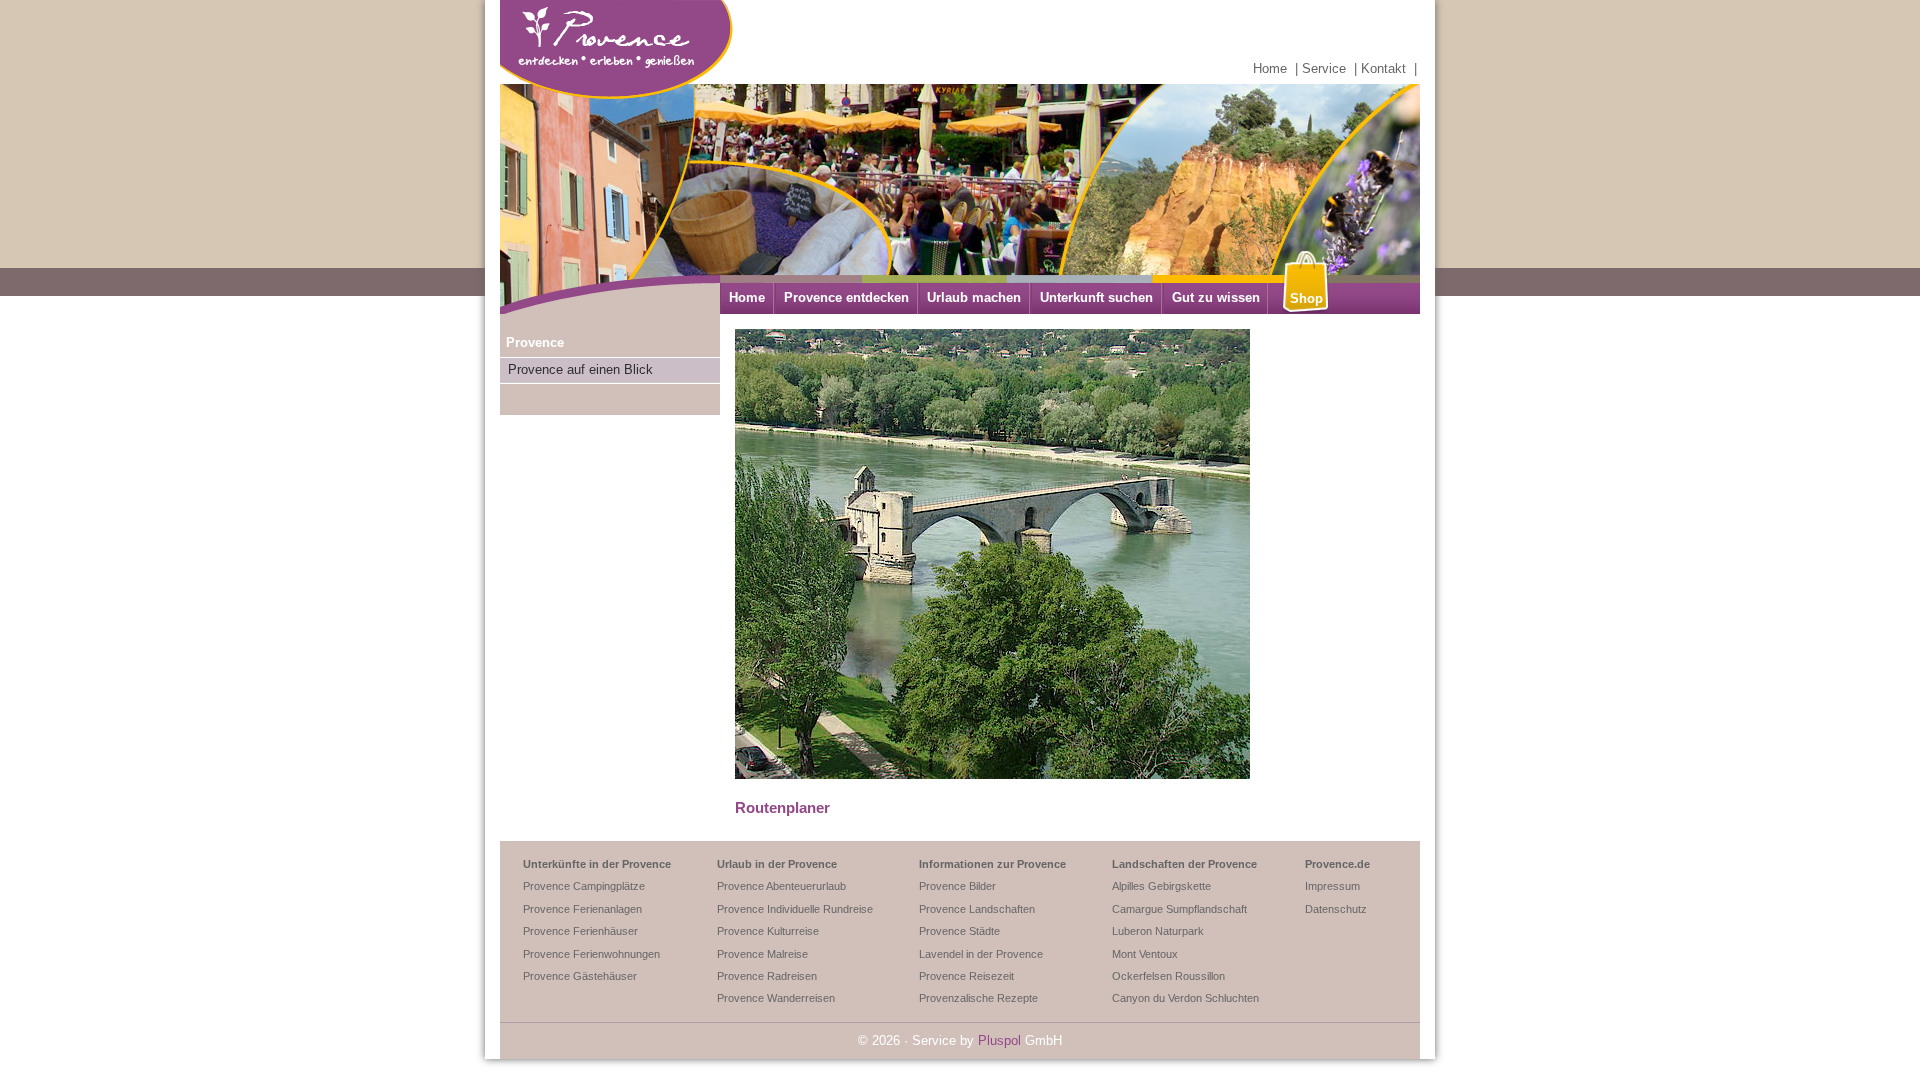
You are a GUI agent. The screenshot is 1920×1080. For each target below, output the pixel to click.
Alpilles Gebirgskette (1161, 886)
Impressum (1332, 886)
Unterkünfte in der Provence (597, 864)
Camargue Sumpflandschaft (1179, 909)
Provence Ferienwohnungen (591, 954)
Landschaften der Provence (1184, 864)
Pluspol (999, 1040)
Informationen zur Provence (992, 864)
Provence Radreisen (767, 976)
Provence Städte (959, 931)
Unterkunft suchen (1096, 297)
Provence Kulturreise (768, 931)
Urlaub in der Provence (777, 864)
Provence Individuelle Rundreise (795, 909)
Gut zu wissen (1216, 297)
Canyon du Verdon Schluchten (1185, 998)
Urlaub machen (974, 297)
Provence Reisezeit (966, 976)
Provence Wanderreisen (776, 998)
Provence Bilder (957, 886)
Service (1324, 68)
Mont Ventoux (1145, 954)
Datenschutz (1336, 909)
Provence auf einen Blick (580, 369)
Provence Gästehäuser (580, 976)
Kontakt (1383, 68)
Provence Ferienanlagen (582, 909)
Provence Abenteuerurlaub (781, 886)
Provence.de (1337, 864)
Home (1270, 68)
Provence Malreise (762, 954)
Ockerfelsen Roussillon (1168, 976)
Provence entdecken (846, 297)
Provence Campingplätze (584, 886)
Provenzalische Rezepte (978, 998)
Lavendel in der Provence (981, 954)
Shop (1306, 298)
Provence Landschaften (977, 909)
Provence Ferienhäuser (580, 931)
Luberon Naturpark (1158, 931)
